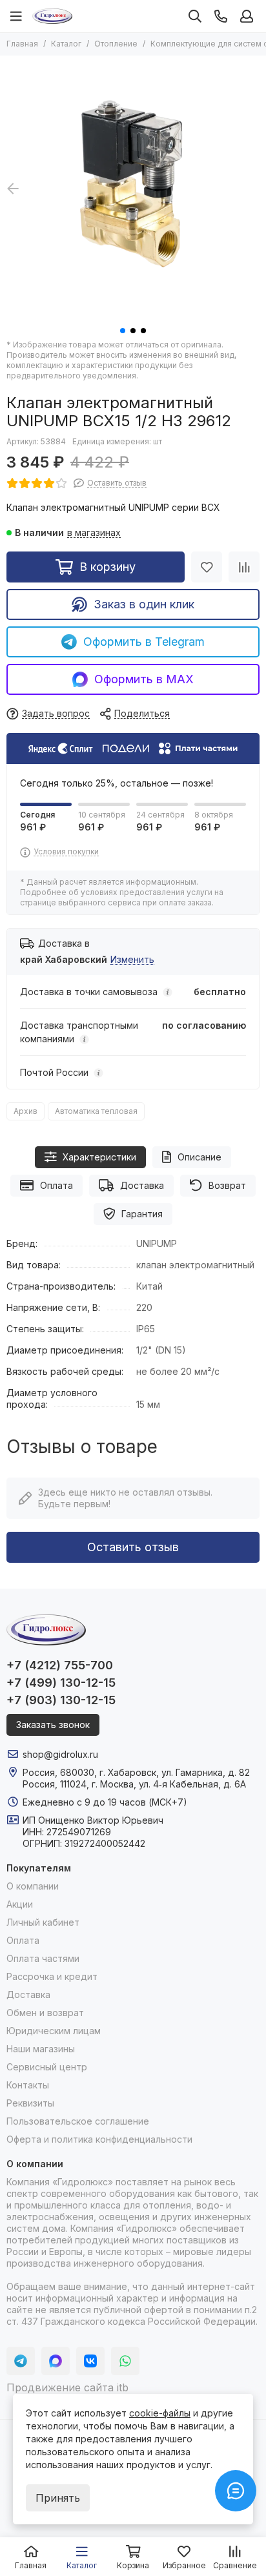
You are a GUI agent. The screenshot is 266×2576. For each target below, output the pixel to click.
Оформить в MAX (144, 679)
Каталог (66, 44)
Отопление (116, 44)
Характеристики (99, 1157)
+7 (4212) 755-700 (60, 1665)
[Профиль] (247, 16)
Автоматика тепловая (96, 1111)
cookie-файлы (160, 2413)
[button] (123, 331)
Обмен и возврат (45, 2013)
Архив (26, 1111)
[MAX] (56, 2361)
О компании (33, 1886)
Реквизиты (30, 2103)
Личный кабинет (43, 1922)
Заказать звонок (53, 1725)
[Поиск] (195, 16)
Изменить (132, 960)
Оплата (56, 1185)
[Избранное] (207, 567)
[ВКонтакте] (90, 2361)
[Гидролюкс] (52, 16)
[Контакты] (221, 16)
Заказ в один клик (144, 604)
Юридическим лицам (54, 2031)
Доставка (142, 1185)
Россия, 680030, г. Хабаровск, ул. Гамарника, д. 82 (136, 1772)
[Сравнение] (244, 567)
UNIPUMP (157, 1243)
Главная (22, 44)
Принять (58, 2498)
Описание (200, 1157)
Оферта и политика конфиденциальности (99, 2139)
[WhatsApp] (125, 2361)
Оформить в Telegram (144, 642)
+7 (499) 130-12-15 (61, 1683)
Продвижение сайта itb (67, 2387)
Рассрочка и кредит (52, 1976)
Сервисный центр (47, 2067)
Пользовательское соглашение (78, 2121)
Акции (20, 1904)
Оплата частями (43, 1958)
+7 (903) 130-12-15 (61, 1700)
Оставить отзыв (133, 1547)
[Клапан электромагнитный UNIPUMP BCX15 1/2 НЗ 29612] (133, 189)
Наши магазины (41, 2049)
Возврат (227, 1185)
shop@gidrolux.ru (60, 1754)
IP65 (146, 1329)
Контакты (28, 2085)
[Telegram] (21, 2361)
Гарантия (142, 1214)
